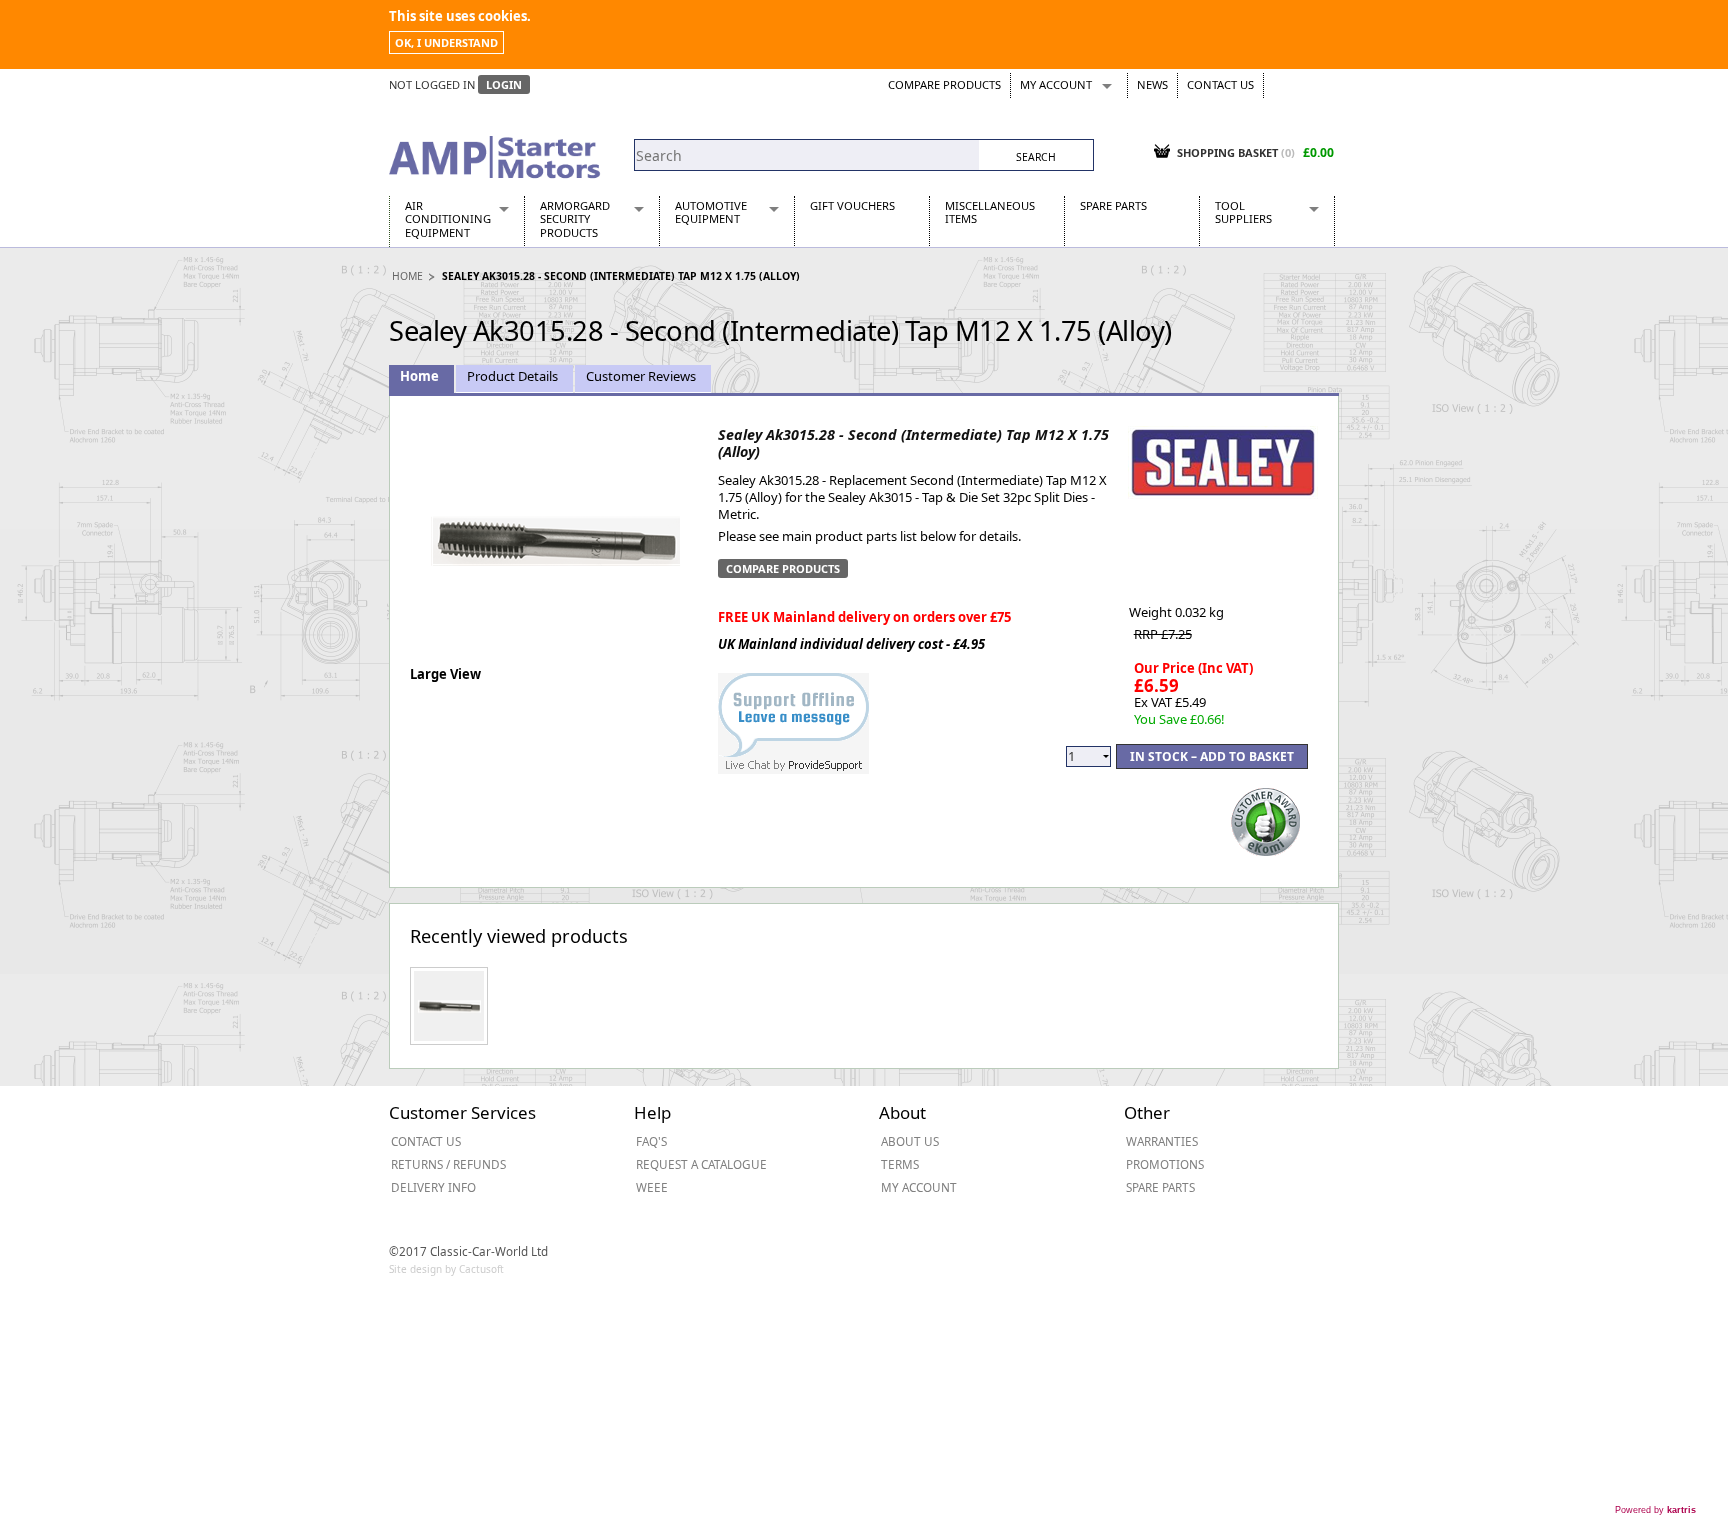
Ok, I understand (446, 42)
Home (407, 276)
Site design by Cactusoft (446, 1269)
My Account (1056, 84)
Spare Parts (1113, 205)
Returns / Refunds (448, 1164)
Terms (900, 1164)
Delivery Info (433, 1187)
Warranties (1162, 1141)
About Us (910, 1141)
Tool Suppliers (1243, 212)
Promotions (1165, 1164)
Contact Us (1220, 84)
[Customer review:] (1266, 820)
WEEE (652, 1187)
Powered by (1655, 1510)
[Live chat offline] (793, 713)
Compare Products (944, 84)
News (1152, 84)
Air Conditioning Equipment (448, 219)
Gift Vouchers (852, 205)
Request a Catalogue (701, 1164)
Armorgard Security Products (575, 219)
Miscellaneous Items (990, 212)
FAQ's (651, 1141)
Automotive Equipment (711, 212)
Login (504, 84)
